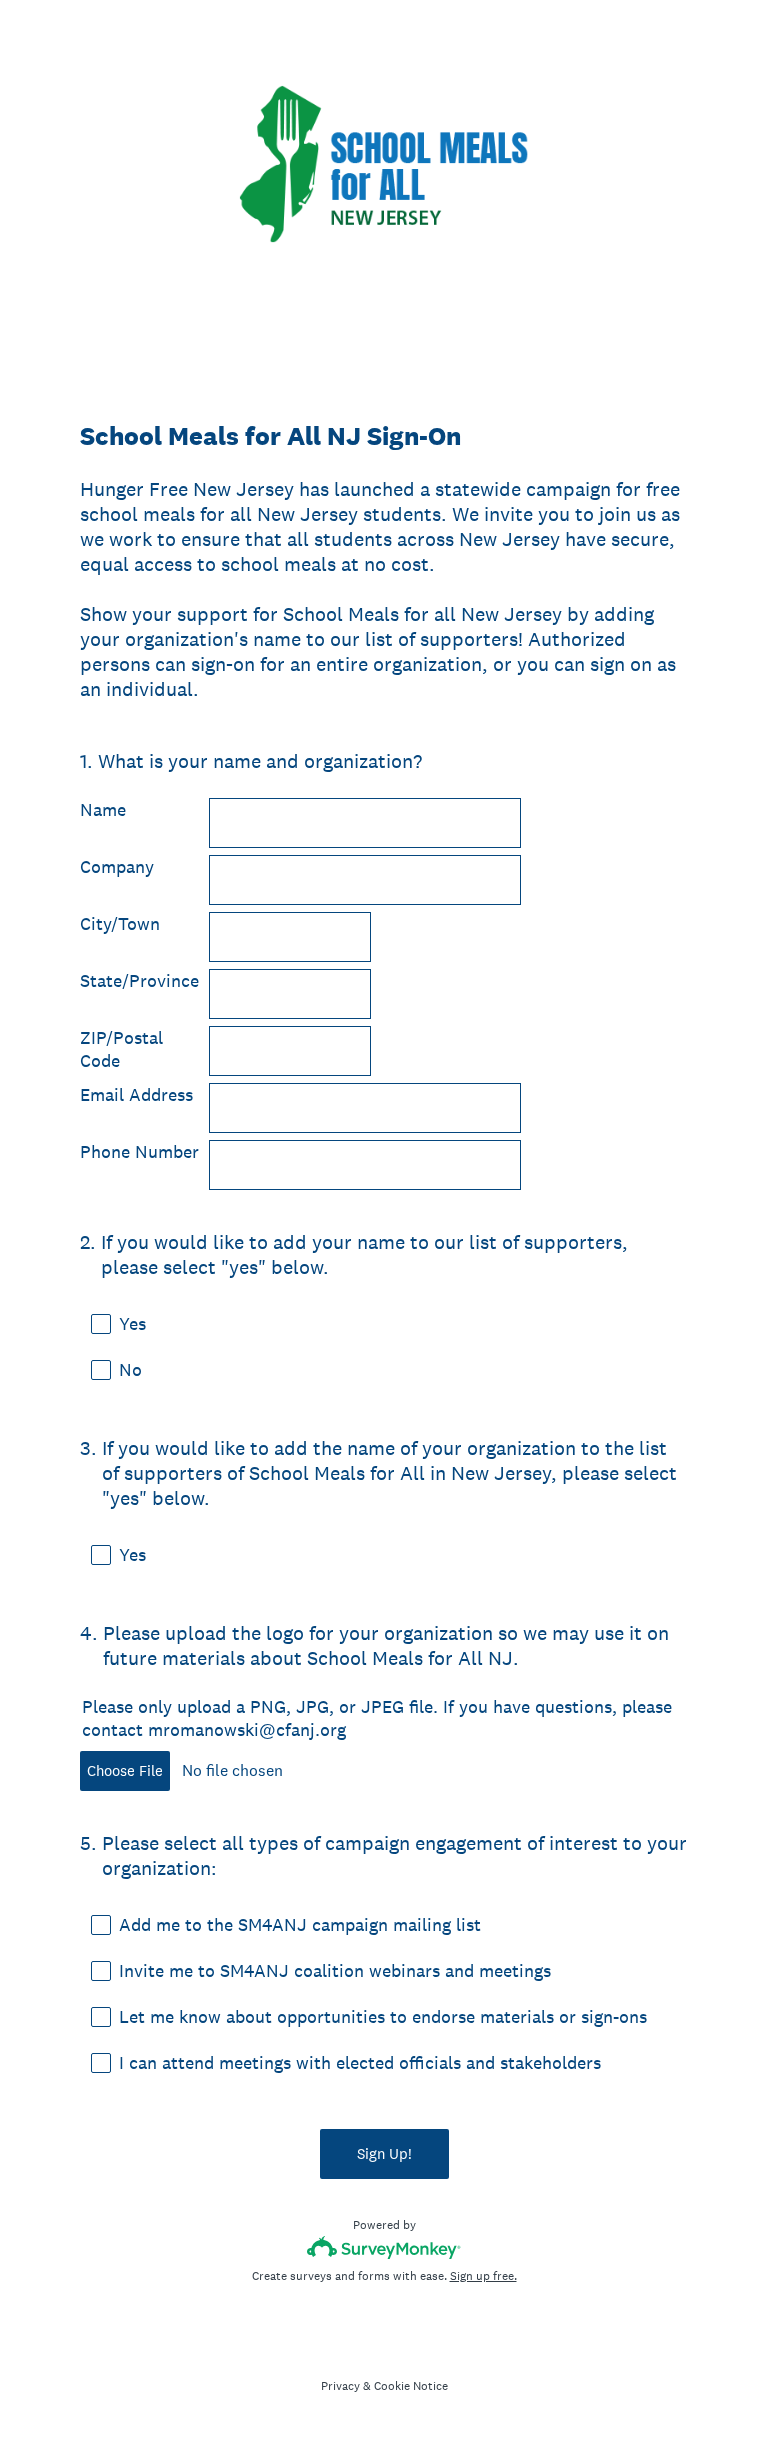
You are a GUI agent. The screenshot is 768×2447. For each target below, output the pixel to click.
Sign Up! (384, 2153)
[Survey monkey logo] (384, 2247)
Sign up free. (483, 2276)
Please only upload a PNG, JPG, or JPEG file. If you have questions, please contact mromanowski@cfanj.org (377, 1718)
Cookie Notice (411, 2386)
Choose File (125, 1770)
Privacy (340, 2386)
